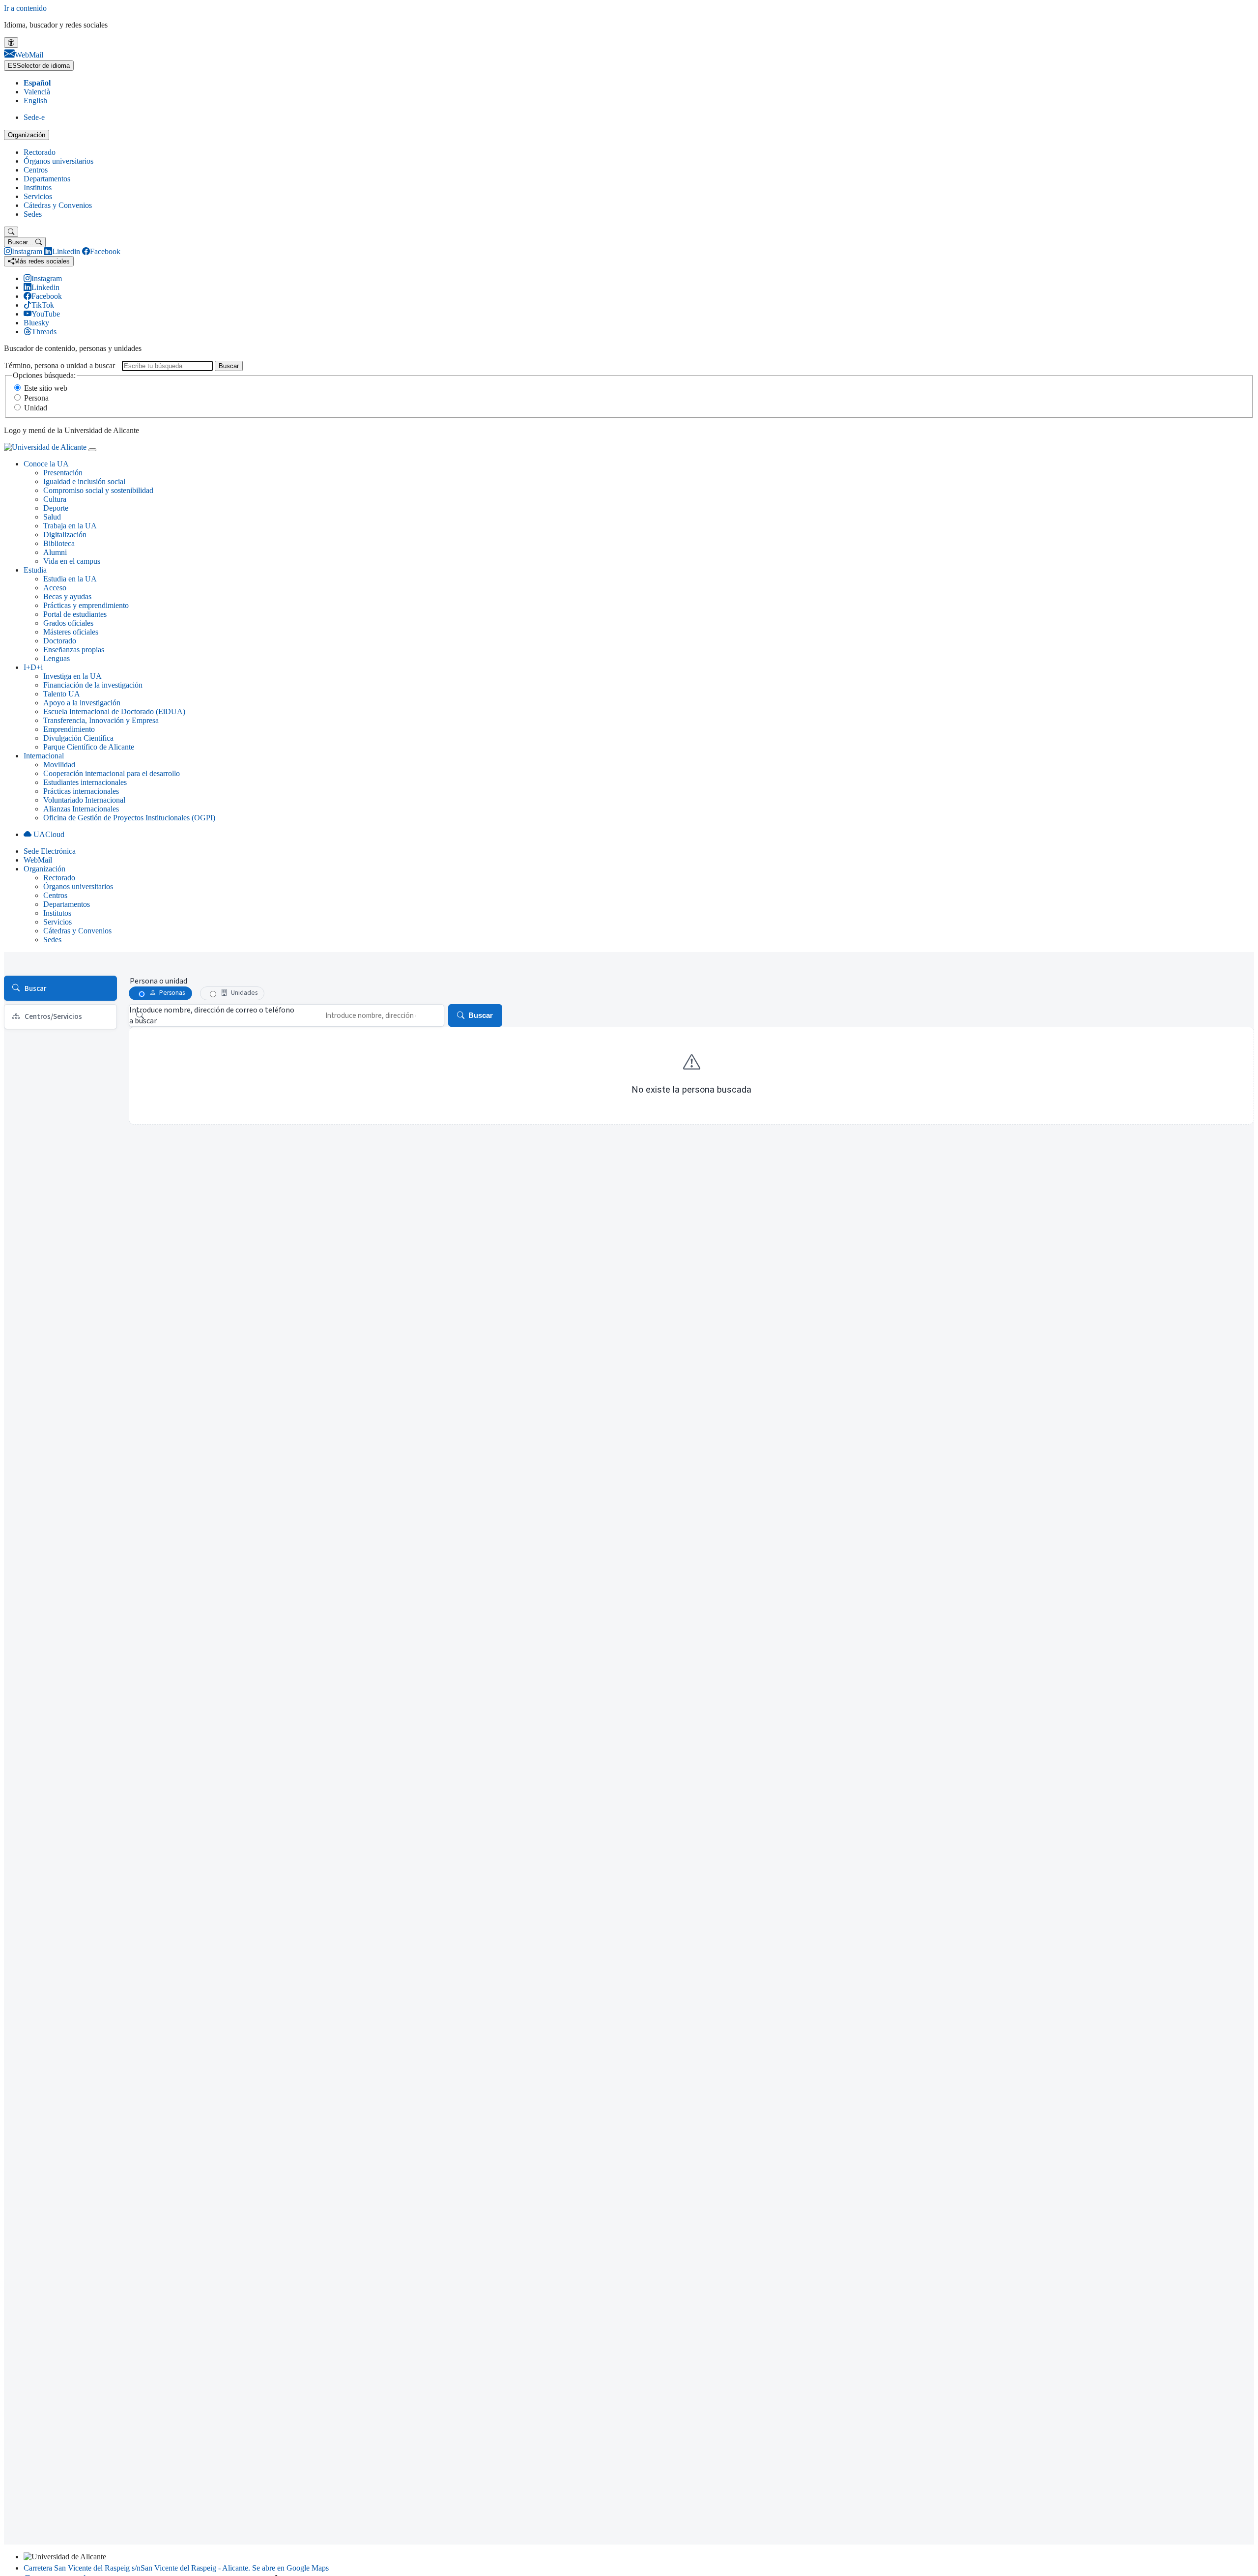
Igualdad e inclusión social (84, 481)
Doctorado (60, 641)
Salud (52, 517)
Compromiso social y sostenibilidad (98, 490)
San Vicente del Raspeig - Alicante (176, 2568)
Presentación (63, 473)
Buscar (229, 366)
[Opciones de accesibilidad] (11, 43)
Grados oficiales (68, 623)
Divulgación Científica (78, 738)
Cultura (55, 499)
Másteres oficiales (71, 632)
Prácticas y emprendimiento (86, 605)
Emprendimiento (69, 729)
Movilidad (59, 765)
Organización (27, 135)
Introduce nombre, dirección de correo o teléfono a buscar (212, 1015)
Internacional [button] (44, 756)
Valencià (37, 92)
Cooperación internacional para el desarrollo (112, 773)
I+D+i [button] (33, 667)
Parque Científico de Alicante (89, 747)
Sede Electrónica (50, 851)
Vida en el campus (72, 561)
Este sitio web (46, 388)
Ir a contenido (25, 8)
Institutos (38, 188)
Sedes (33, 214)
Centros (36, 170)
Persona (36, 398)
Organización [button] (44, 869)
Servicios (38, 196)
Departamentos (47, 179)
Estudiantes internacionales (85, 782)
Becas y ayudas (67, 596)
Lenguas (57, 658)
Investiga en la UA (72, 676)
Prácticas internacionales (81, 791)
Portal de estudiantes (75, 614)
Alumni (55, 552)
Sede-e (34, 117)
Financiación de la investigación (93, 685)
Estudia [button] (35, 570)
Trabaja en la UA (70, 526)
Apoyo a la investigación (82, 703)
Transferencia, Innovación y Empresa (101, 720)
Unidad (36, 408)
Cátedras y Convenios (58, 205)
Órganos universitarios (58, 161)
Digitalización (65, 535)
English (35, 101)
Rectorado (40, 152)
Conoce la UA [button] (46, 464)
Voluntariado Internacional (84, 800)
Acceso (55, 588)
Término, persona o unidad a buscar (59, 365)
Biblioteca (59, 543)
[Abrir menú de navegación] (92, 450)
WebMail (38, 860)
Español (37, 83)
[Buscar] (11, 232)
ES (39, 66)
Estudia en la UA (70, 579)
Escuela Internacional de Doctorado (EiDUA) (114, 711)
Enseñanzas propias (74, 650)
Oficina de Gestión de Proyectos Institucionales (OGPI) (129, 818)
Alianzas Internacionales (81, 809)
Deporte (56, 508)
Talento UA (62, 694)
